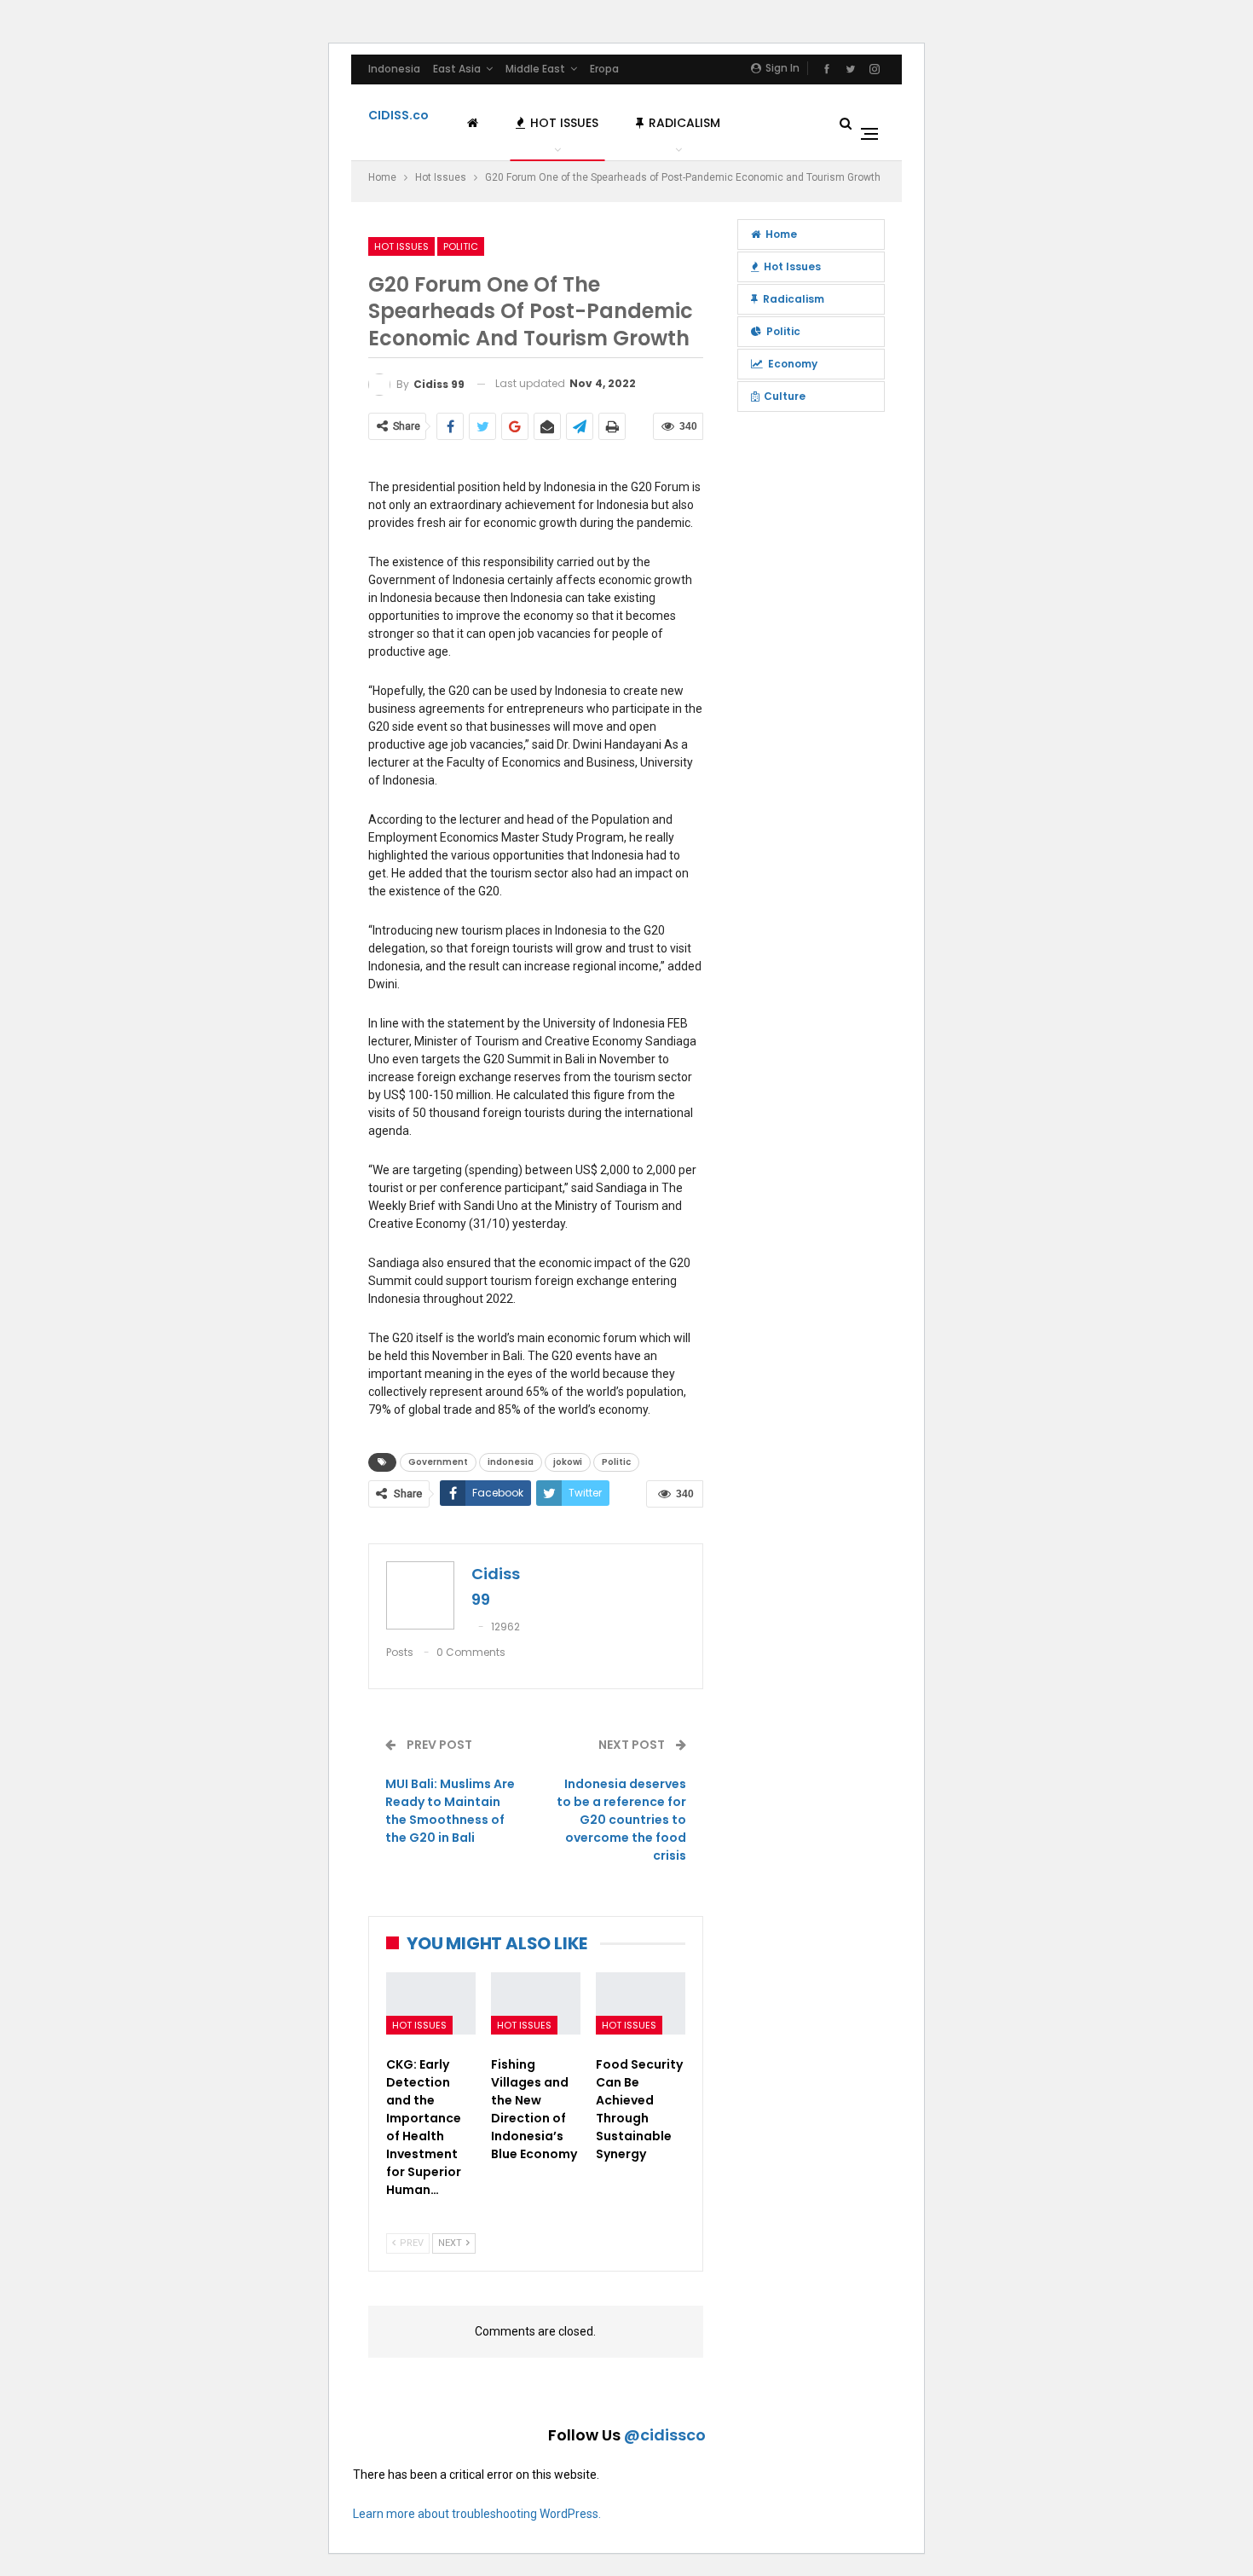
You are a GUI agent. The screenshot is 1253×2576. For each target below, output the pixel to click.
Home (781, 234)
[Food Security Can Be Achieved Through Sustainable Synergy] (641, 2003)
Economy (793, 364)
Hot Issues (564, 123)
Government (438, 1462)
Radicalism (684, 123)
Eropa (604, 69)
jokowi (568, 1462)
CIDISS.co (398, 115)
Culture (785, 396)
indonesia (511, 1462)
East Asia (457, 69)
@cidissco (665, 2435)
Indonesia (394, 69)
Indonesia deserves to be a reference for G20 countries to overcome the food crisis (621, 1820)
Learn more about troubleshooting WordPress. (477, 2514)
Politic (461, 246)
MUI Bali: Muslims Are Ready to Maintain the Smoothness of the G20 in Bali (450, 1811)
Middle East (535, 69)
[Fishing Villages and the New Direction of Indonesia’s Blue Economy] (536, 2003)
